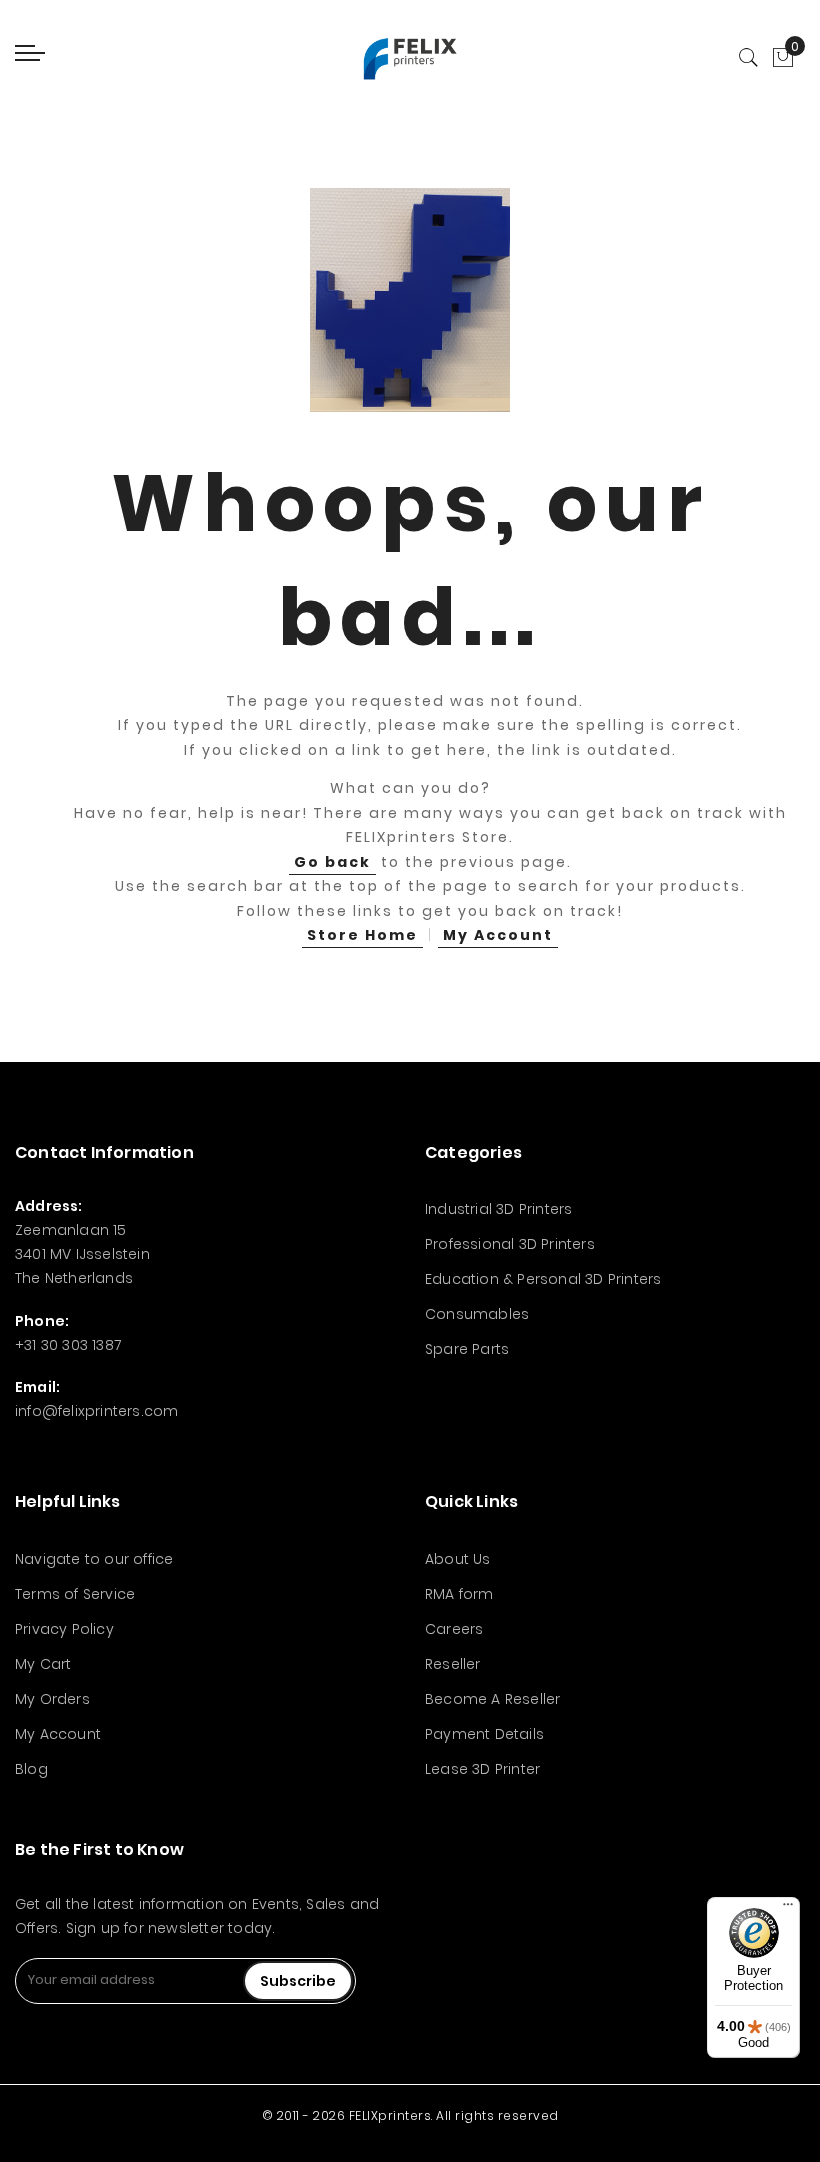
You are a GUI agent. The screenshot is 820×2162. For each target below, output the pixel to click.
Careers (454, 1629)
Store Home (362, 935)
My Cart (43, 1664)
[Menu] (788, 1909)
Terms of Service (75, 1594)
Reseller (453, 1664)
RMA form (459, 1594)
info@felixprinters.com (96, 1411)
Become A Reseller (492, 1699)
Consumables (477, 1314)
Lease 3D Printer (482, 1769)
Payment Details (484, 1734)
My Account (498, 935)
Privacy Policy (64, 1629)
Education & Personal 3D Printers (543, 1279)
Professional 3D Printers (510, 1244)
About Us (458, 1559)
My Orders (52, 1699)
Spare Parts (467, 1349)
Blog (31, 1769)
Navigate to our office (94, 1559)
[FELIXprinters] (409, 58)
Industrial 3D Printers (498, 1209)
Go (332, 862)
